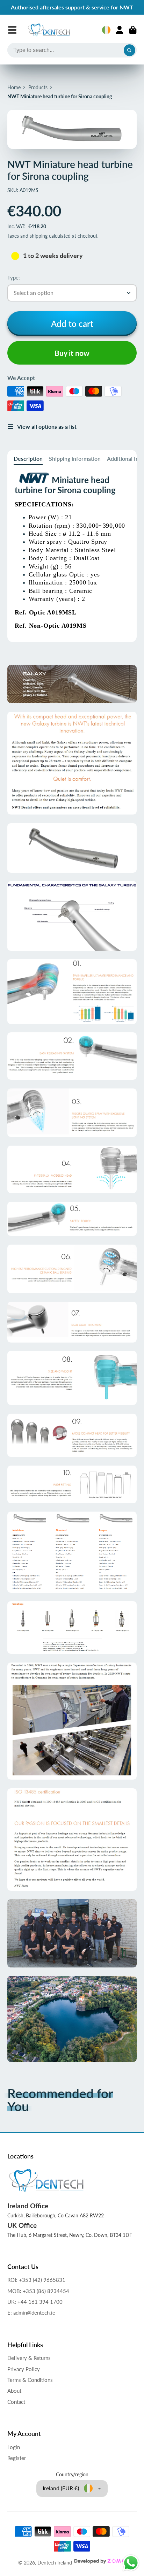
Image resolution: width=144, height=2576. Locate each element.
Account (120, 30)
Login (14, 2447)
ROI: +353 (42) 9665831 (36, 2280)
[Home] (49, 30)
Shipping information (75, 458)
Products (38, 87)
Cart (133, 30)
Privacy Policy (24, 2369)
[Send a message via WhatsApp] (131, 2563)
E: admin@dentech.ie (31, 2313)
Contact (16, 2402)
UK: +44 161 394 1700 (35, 2302)
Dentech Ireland (55, 2563)
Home (14, 87)
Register (17, 2458)
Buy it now (72, 353)
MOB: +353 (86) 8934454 (38, 2291)
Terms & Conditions (30, 2380)
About (14, 2391)
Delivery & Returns (29, 2358)
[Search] (130, 50)
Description (28, 458)
